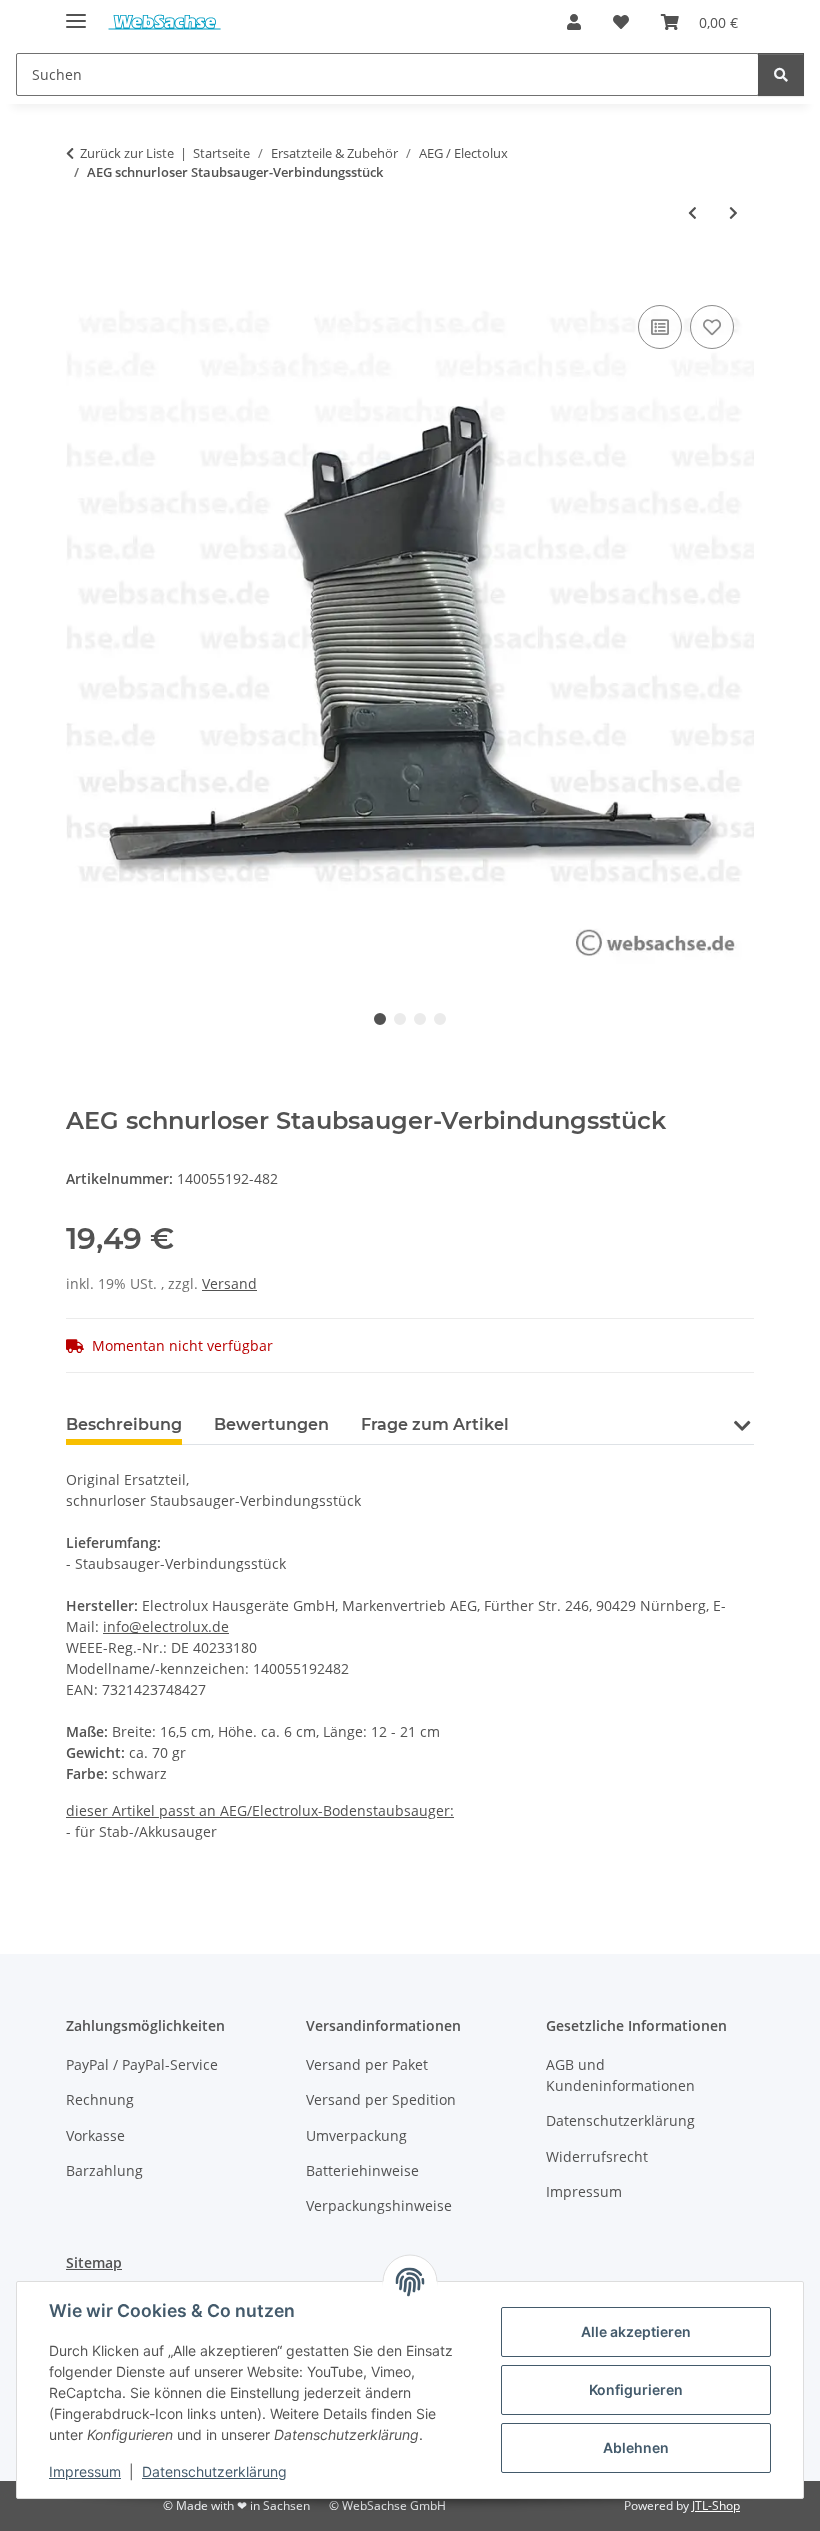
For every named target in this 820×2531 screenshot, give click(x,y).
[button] (574, 22)
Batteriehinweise (362, 2170)
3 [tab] (420, 1019)
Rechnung (100, 2099)
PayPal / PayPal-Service (142, 2064)
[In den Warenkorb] (82, 278)
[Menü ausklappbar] (76, 12)
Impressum (85, 2471)
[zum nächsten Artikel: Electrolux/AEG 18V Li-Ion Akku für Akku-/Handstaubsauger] (733, 212)
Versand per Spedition (381, 2099)
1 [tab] (380, 1019)
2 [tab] (400, 1019)
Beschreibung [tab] (124, 1424)
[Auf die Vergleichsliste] (660, 327)
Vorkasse (95, 2135)
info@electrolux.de (166, 1626)
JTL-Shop (716, 2505)
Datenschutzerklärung (214, 2471)
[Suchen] (781, 74)
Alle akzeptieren (636, 2331)
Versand (229, 1283)
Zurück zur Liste (127, 153)
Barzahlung (104, 2170)
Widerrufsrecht (597, 2156)
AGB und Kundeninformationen (620, 2075)
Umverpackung (356, 2135)
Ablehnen (636, 2447)
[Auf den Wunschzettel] (712, 327)
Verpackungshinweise (379, 2205)
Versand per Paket (367, 2064)
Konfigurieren (636, 2389)
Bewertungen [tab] (271, 1424)
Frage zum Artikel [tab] (435, 1424)
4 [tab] (440, 1019)
